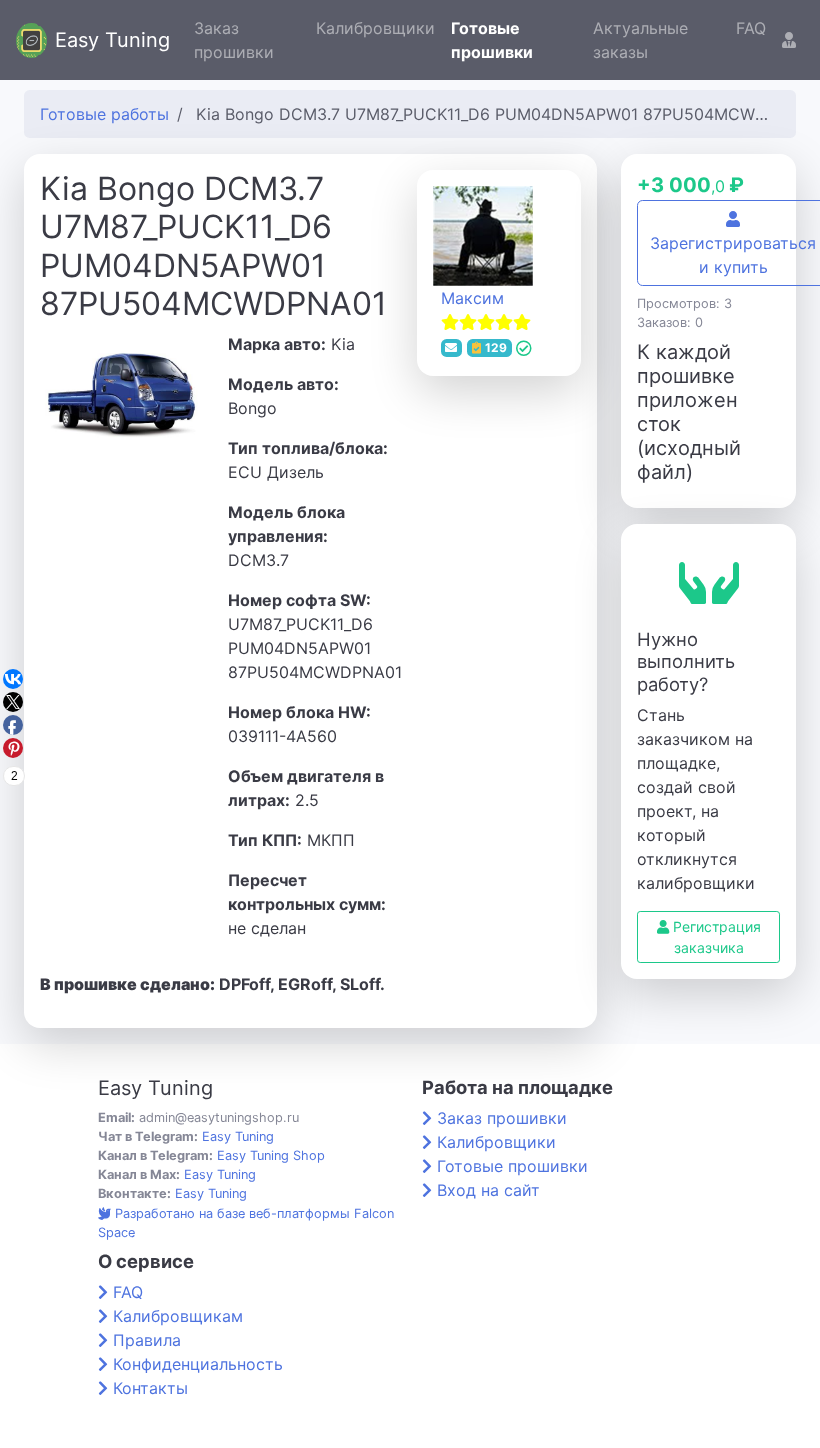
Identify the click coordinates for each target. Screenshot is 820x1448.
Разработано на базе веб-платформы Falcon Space (246, 1223)
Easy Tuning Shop (271, 1155)
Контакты (150, 1388)
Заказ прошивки (234, 40)
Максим (472, 298)
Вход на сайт (488, 1190)
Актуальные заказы (640, 40)
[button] (789, 40)
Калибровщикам (178, 1316)
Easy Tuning (112, 40)
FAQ (751, 28)
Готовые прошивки (492, 40)
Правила (147, 1340)
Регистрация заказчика (715, 937)
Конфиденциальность (198, 1364)
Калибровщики (375, 28)
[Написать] (452, 348)
